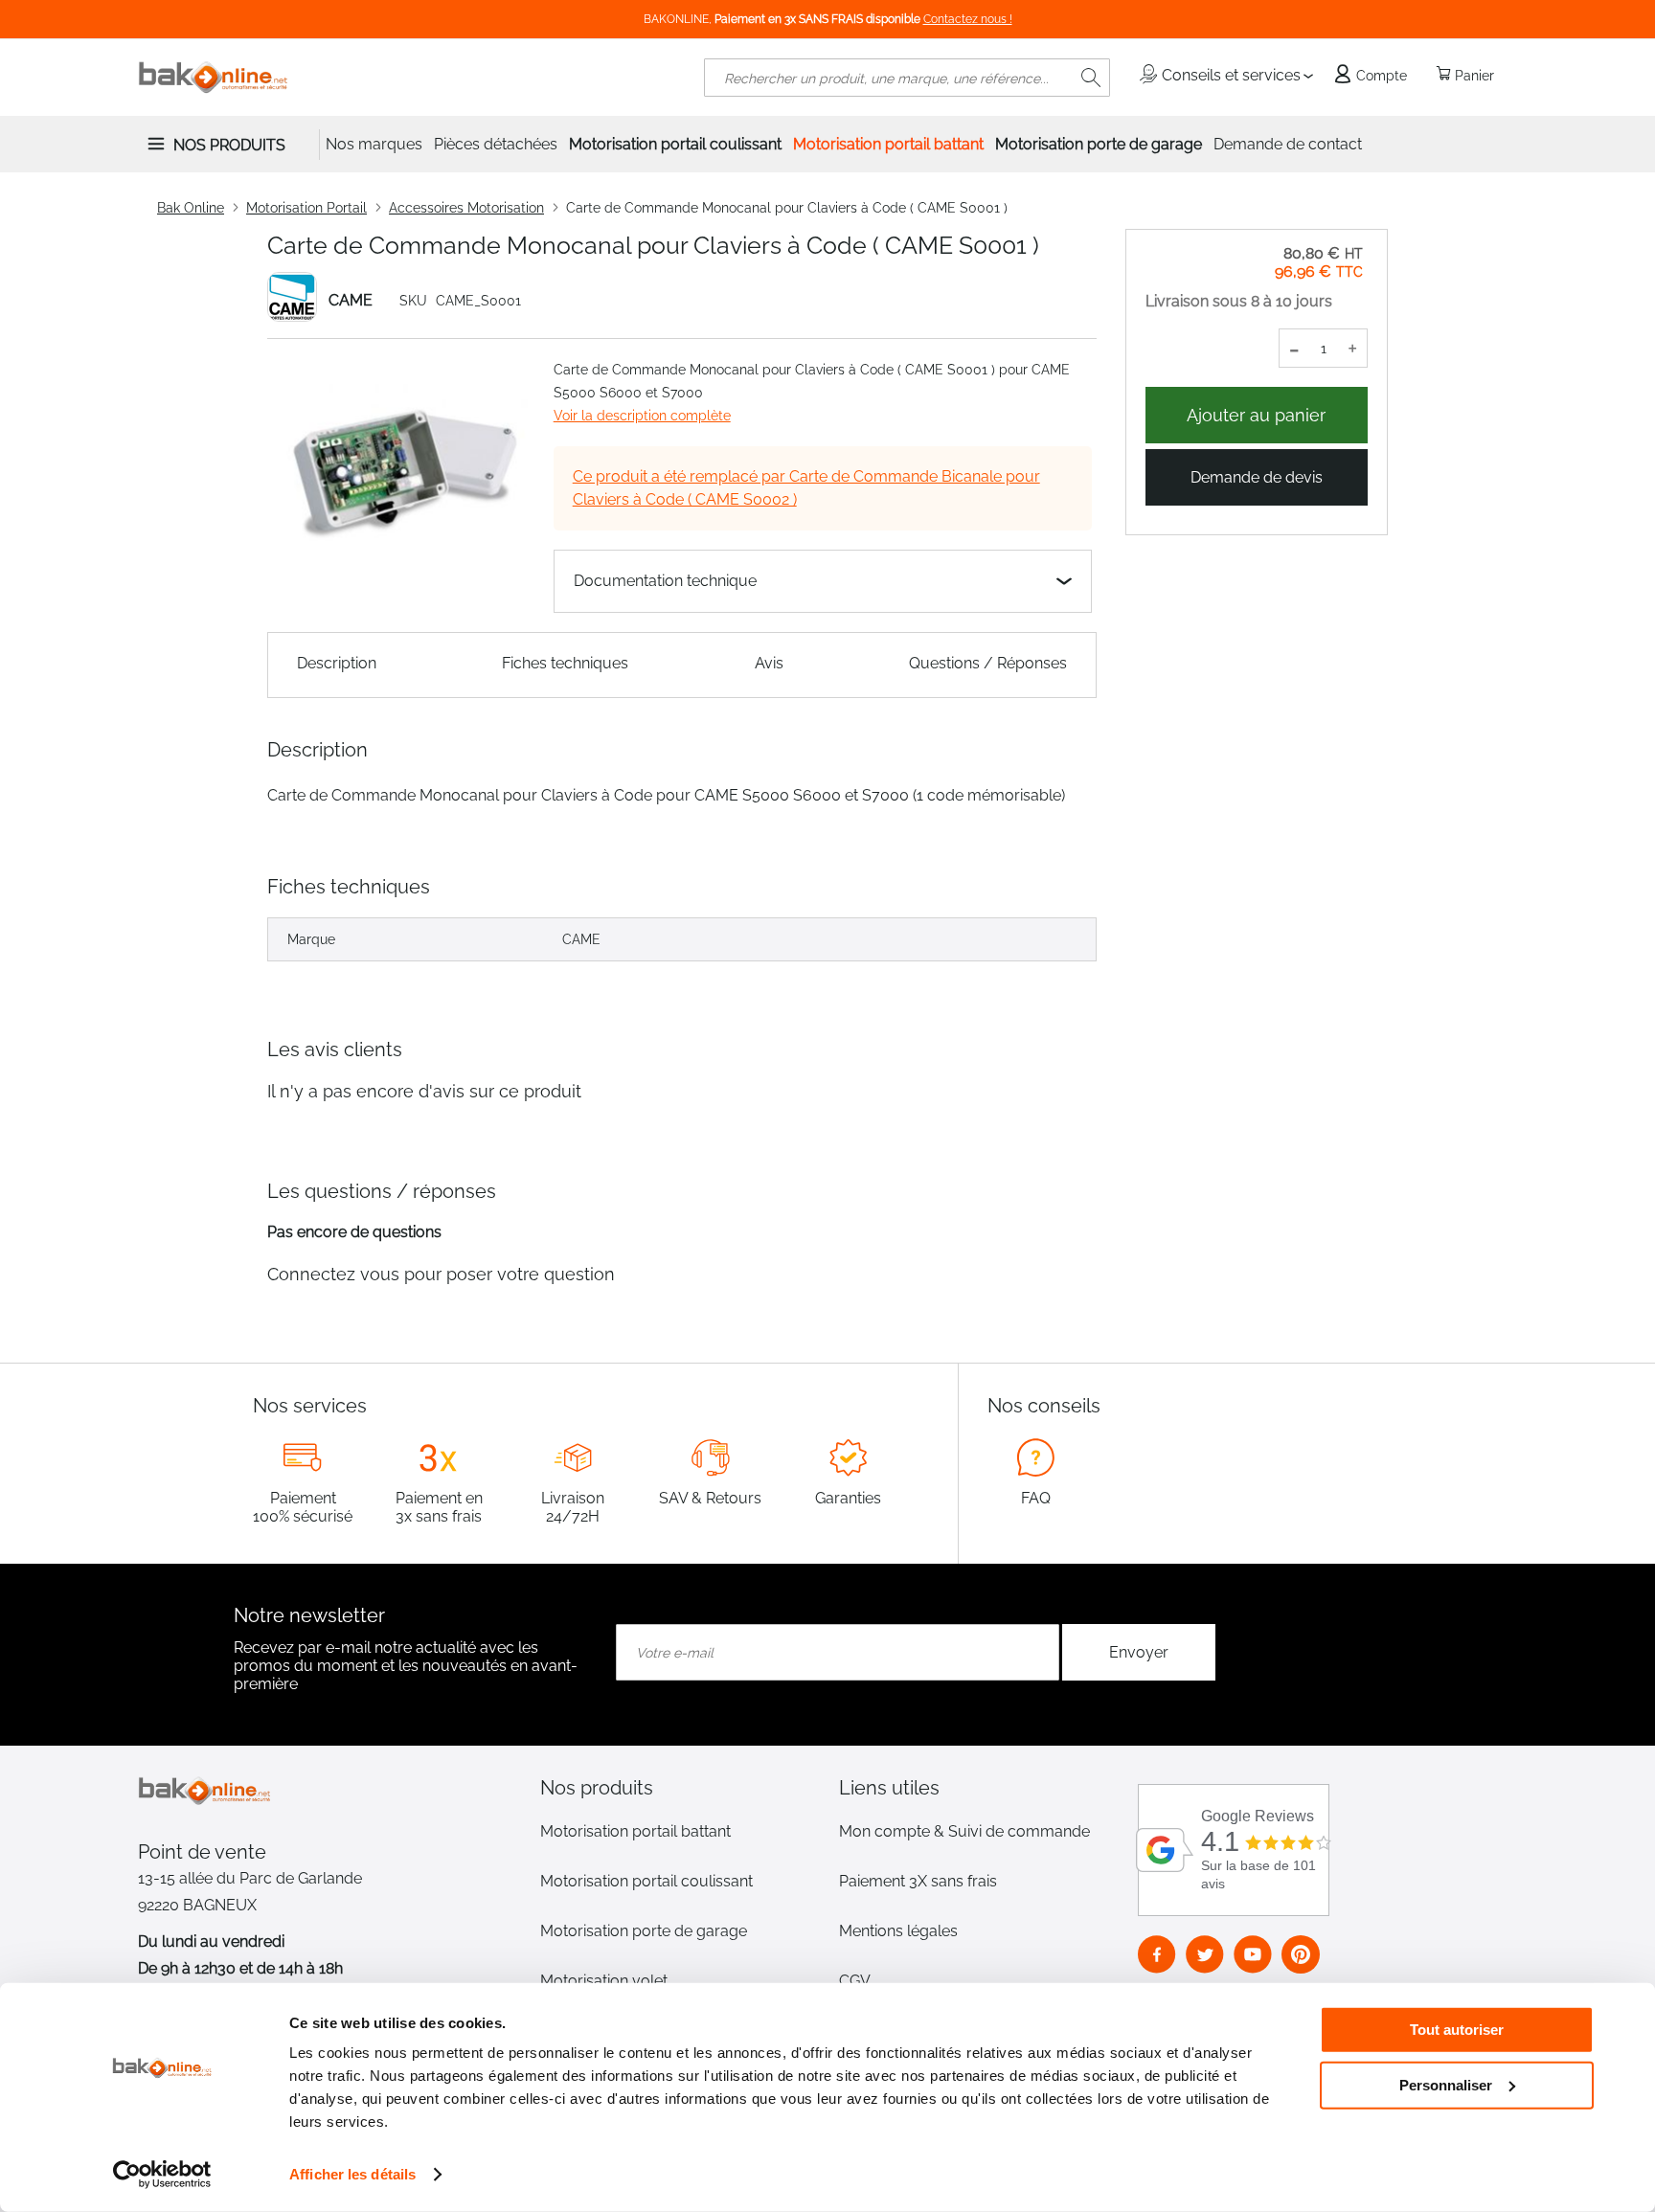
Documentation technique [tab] (665, 581)
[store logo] (214, 78)
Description (337, 663)
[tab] (678, 1788)
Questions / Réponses (988, 663)
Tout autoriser (1457, 2030)
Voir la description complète (642, 416)
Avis (769, 663)
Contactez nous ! (968, 19)
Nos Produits (229, 145)
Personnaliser (1446, 2084)
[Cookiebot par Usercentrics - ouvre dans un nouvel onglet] (162, 2175)
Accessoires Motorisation (466, 208)
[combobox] (907, 78)
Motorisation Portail (306, 208)
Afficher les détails (352, 2174)
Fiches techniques (565, 663)
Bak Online (191, 208)
